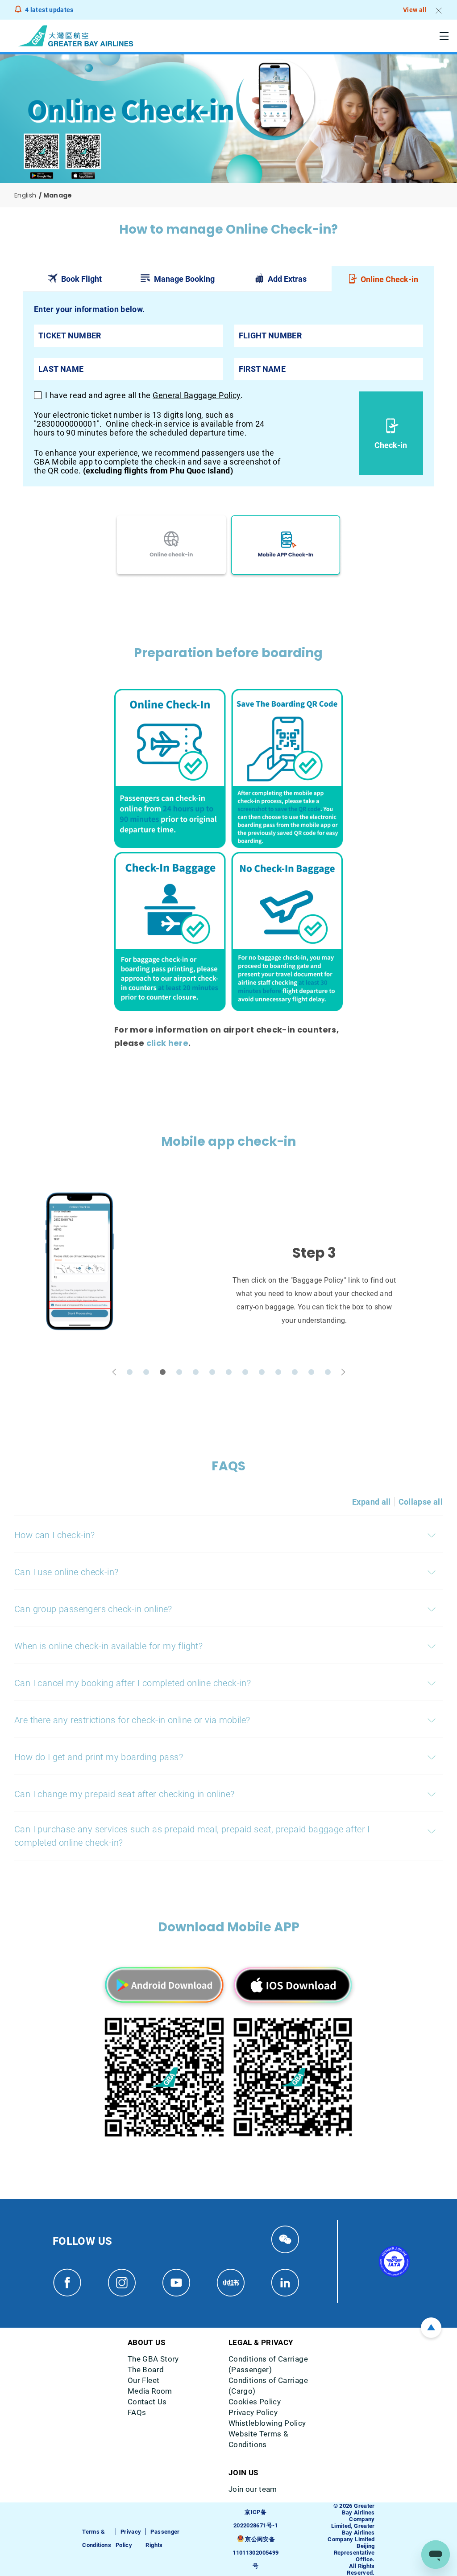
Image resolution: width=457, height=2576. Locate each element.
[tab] (74, 279)
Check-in (391, 445)
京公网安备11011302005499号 (256, 2553)
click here (168, 1043)
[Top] (431, 2328)
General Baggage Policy (197, 395)
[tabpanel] (228, 389)
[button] (114, 1372)
